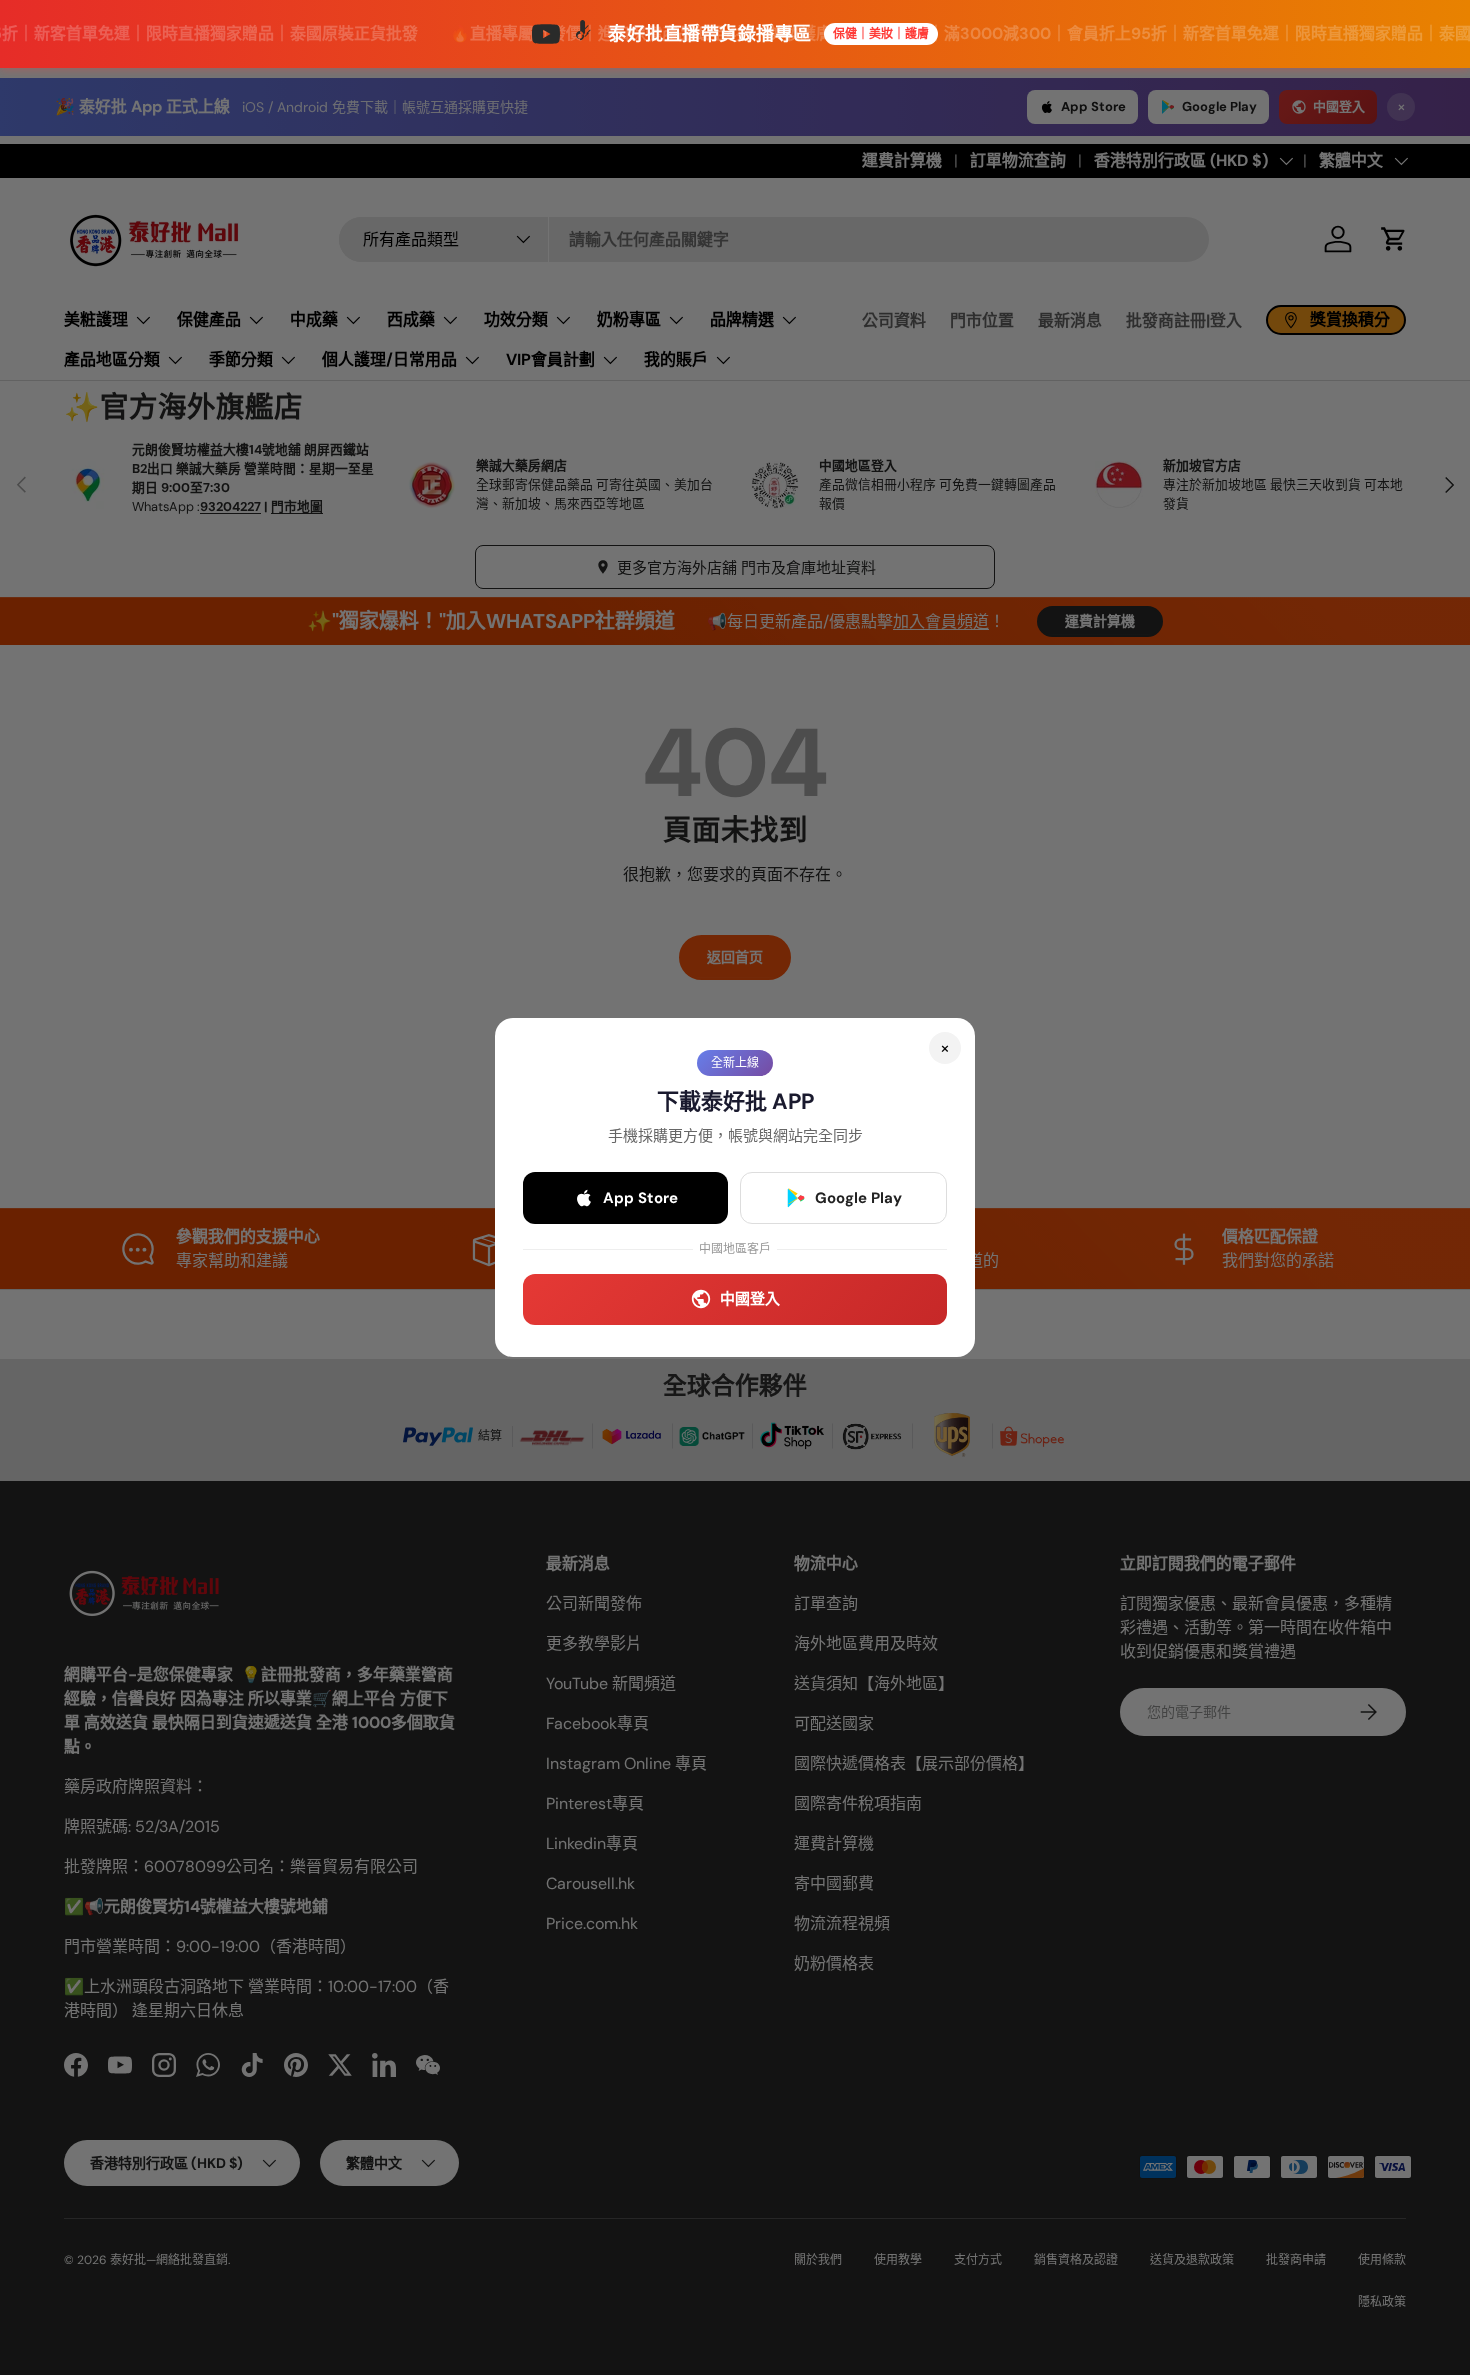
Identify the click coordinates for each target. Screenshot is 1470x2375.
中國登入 (750, 1299)
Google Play (858, 1198)
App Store (640, 1198)
